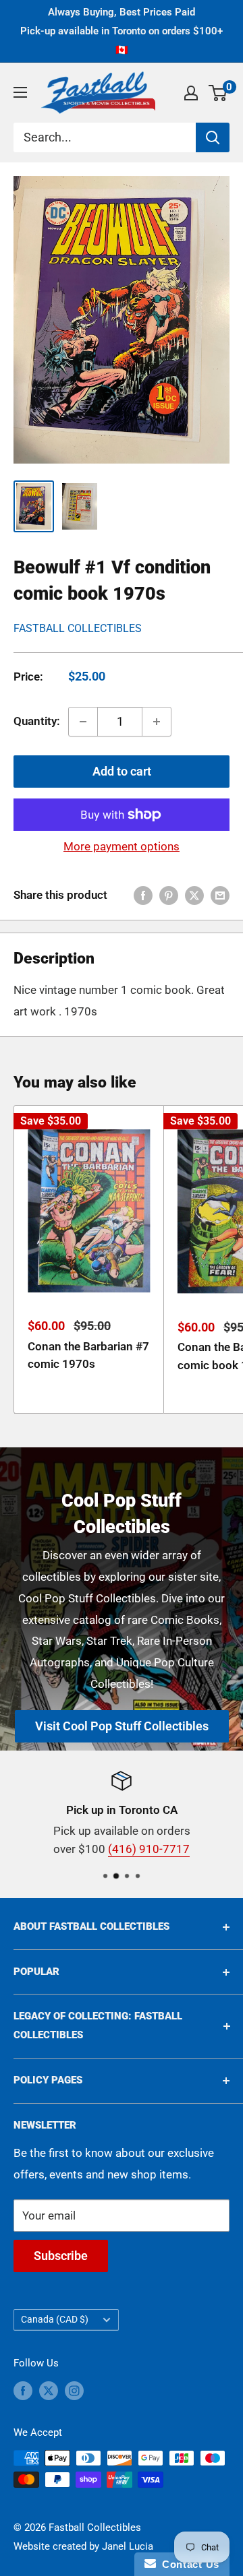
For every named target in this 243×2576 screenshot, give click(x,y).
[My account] (191, 93)
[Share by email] (220, 896)
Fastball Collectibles (78, 628)
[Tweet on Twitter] (194, 896)
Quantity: (37, 721)
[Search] (213, 137)
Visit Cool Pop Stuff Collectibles (122, 1726)
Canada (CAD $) (55, 2320)
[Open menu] (20, 92)
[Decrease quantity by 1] (83, 722)
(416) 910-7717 (149, 1850)
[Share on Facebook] (143, 896)
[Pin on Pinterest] (169, 896)
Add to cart (122, 771)
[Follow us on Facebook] (23, 2390)
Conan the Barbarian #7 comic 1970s (88, 1355)
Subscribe (61, 2256)
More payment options (122, 846)
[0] (218, 93)
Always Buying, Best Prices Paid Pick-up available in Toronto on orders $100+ (122, 31)
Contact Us (188, 2564)
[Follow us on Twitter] (49, 2390)
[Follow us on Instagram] (74, 2390)
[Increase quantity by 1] (157, 722)
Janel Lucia (128, 2546)
